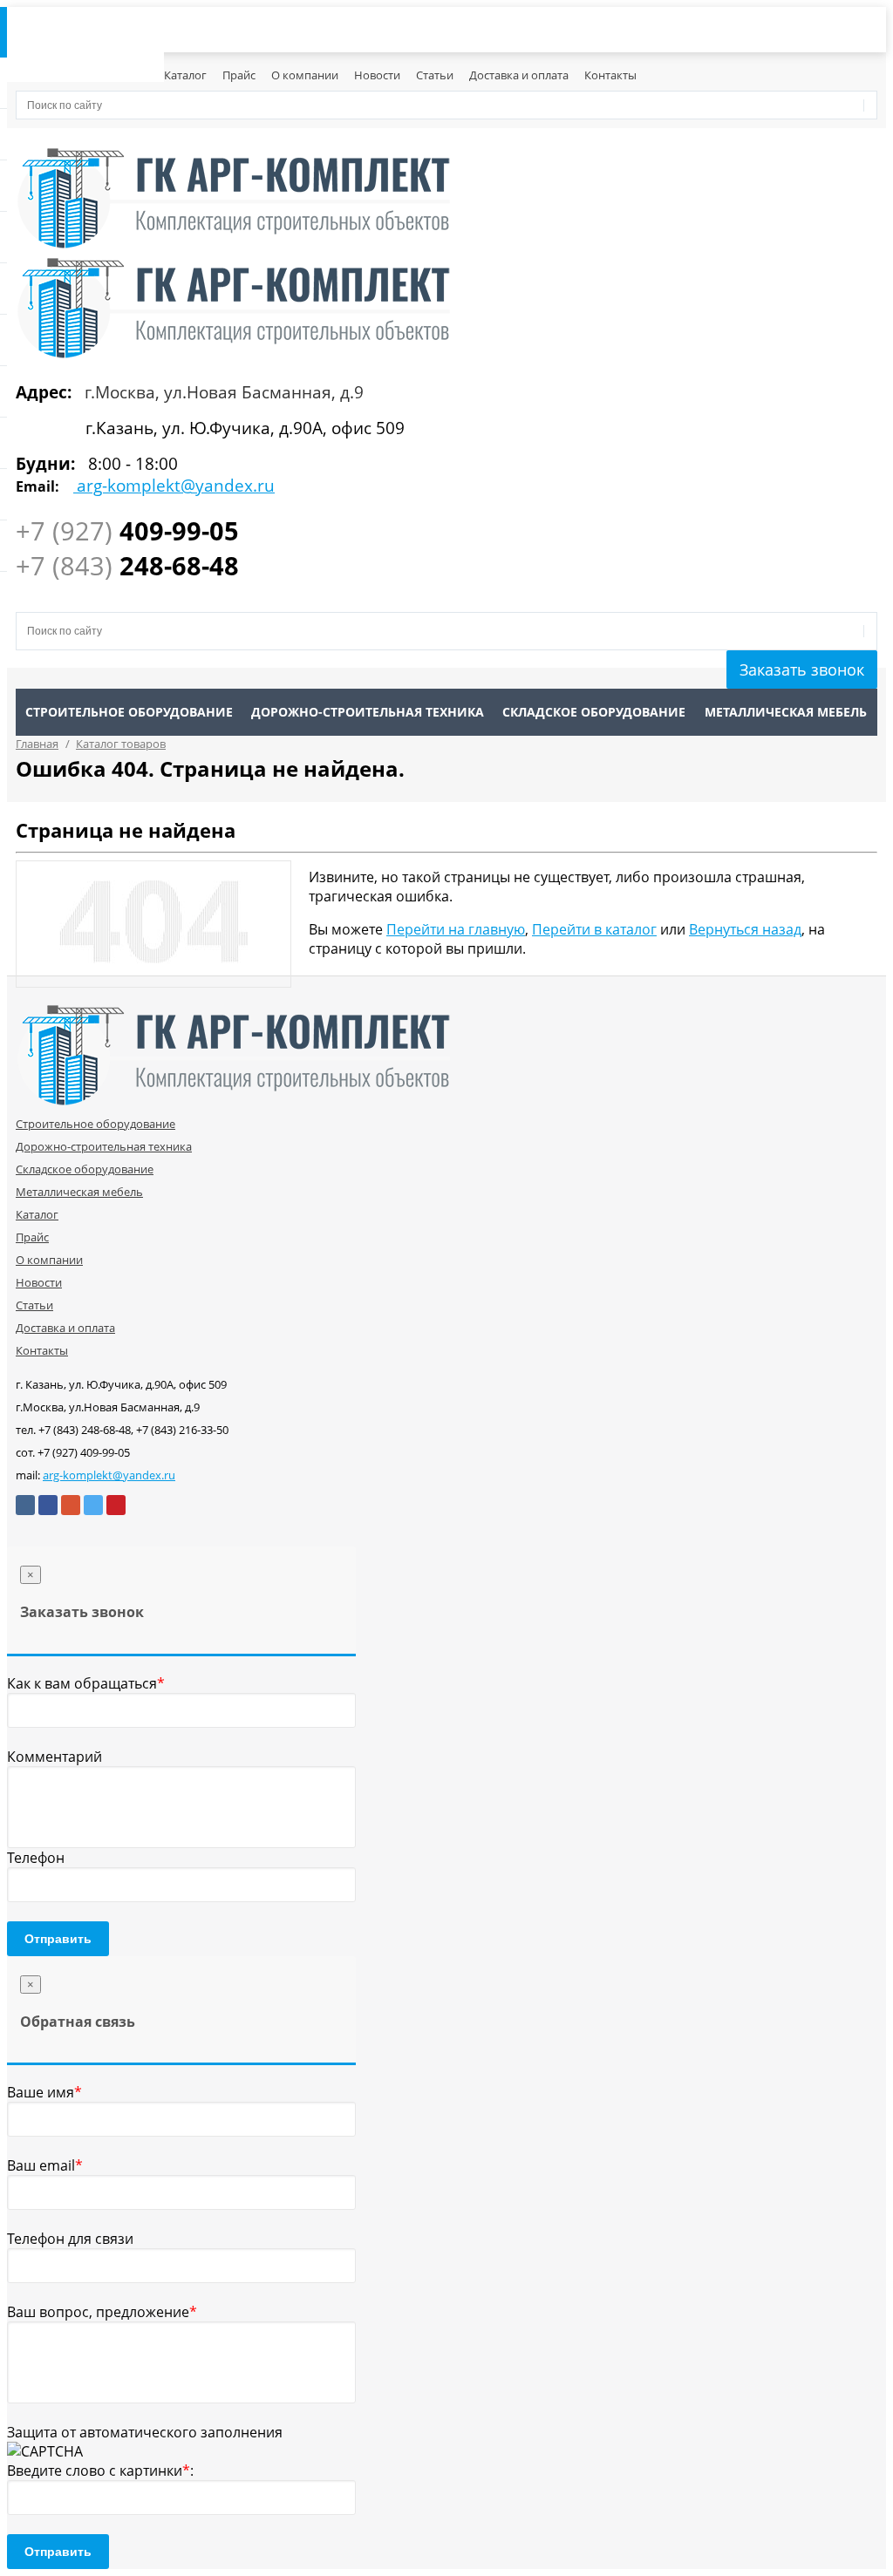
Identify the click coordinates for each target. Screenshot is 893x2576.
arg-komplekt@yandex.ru (109, 1475)
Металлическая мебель (786, 712)
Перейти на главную (456, 929)
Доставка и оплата (519, 75)
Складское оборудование (594, 712)
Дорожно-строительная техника (368, 712)
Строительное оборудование (129, 712)
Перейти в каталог (594, 929)
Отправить (58, 1939)
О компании (305, 75)
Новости (377, 75)
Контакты (610, 75)
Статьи (435, 75)
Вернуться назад (745, 929)
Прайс (239, 75)
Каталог (185, 75)
